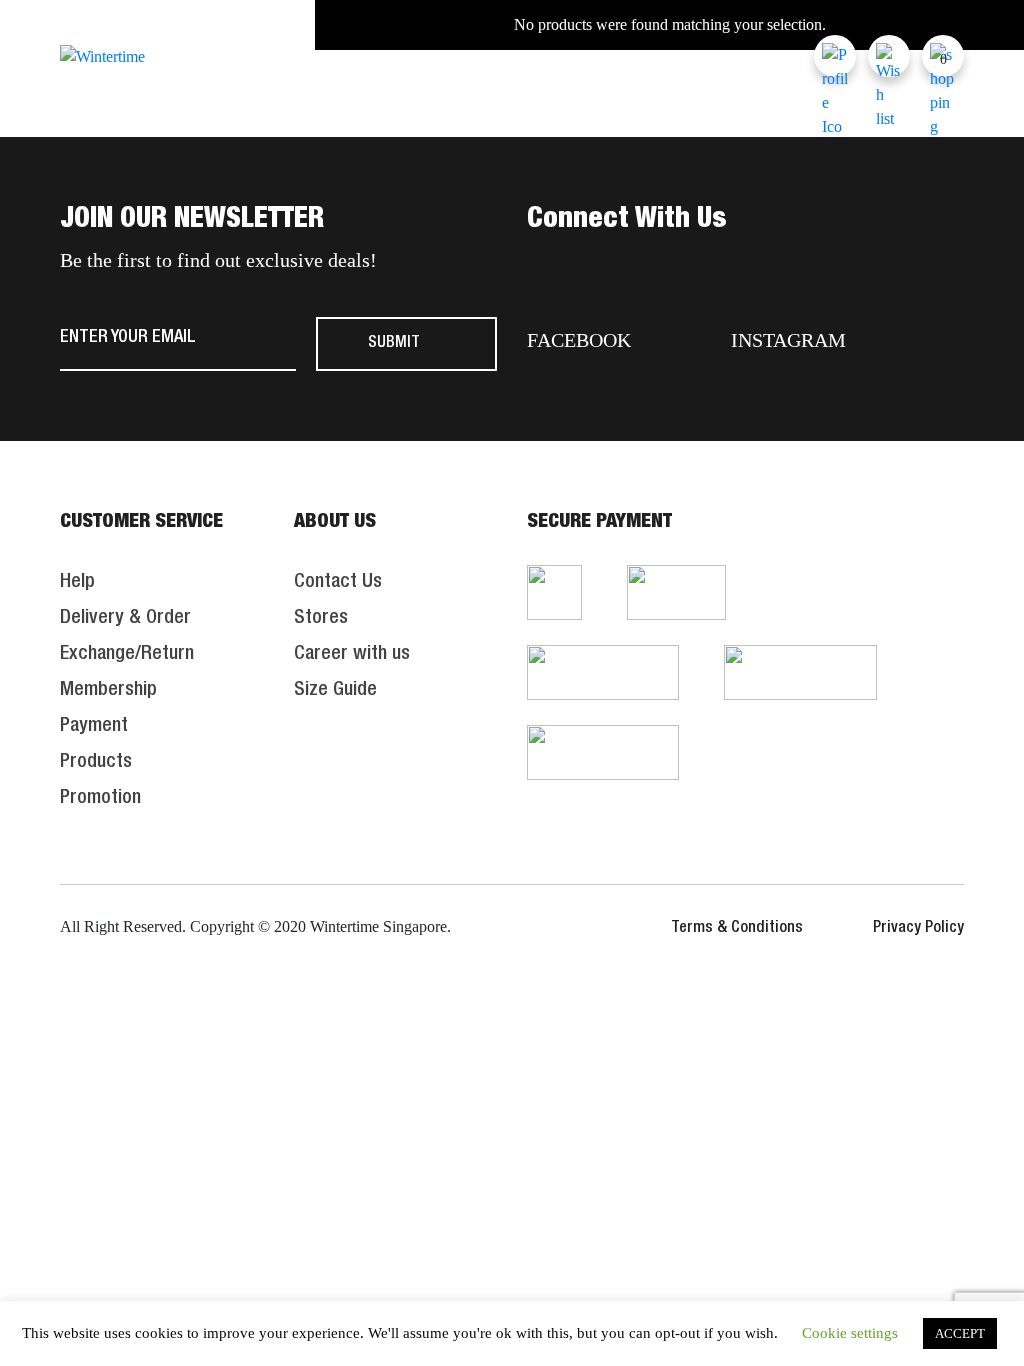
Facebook (579, 340)
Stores (321, 619)
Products (96, 763)
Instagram (788, 340)
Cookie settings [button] (850, 1333)
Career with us (352, 655)
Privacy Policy (918, 929)
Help (77, 583)
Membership (108, 691)
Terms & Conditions (737, 929)
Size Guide (335, 691)
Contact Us (338, 583)
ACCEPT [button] (960, 1333)
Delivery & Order (125, 619)
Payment (94, 727)
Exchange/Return (127, 655)
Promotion (100, 799)
